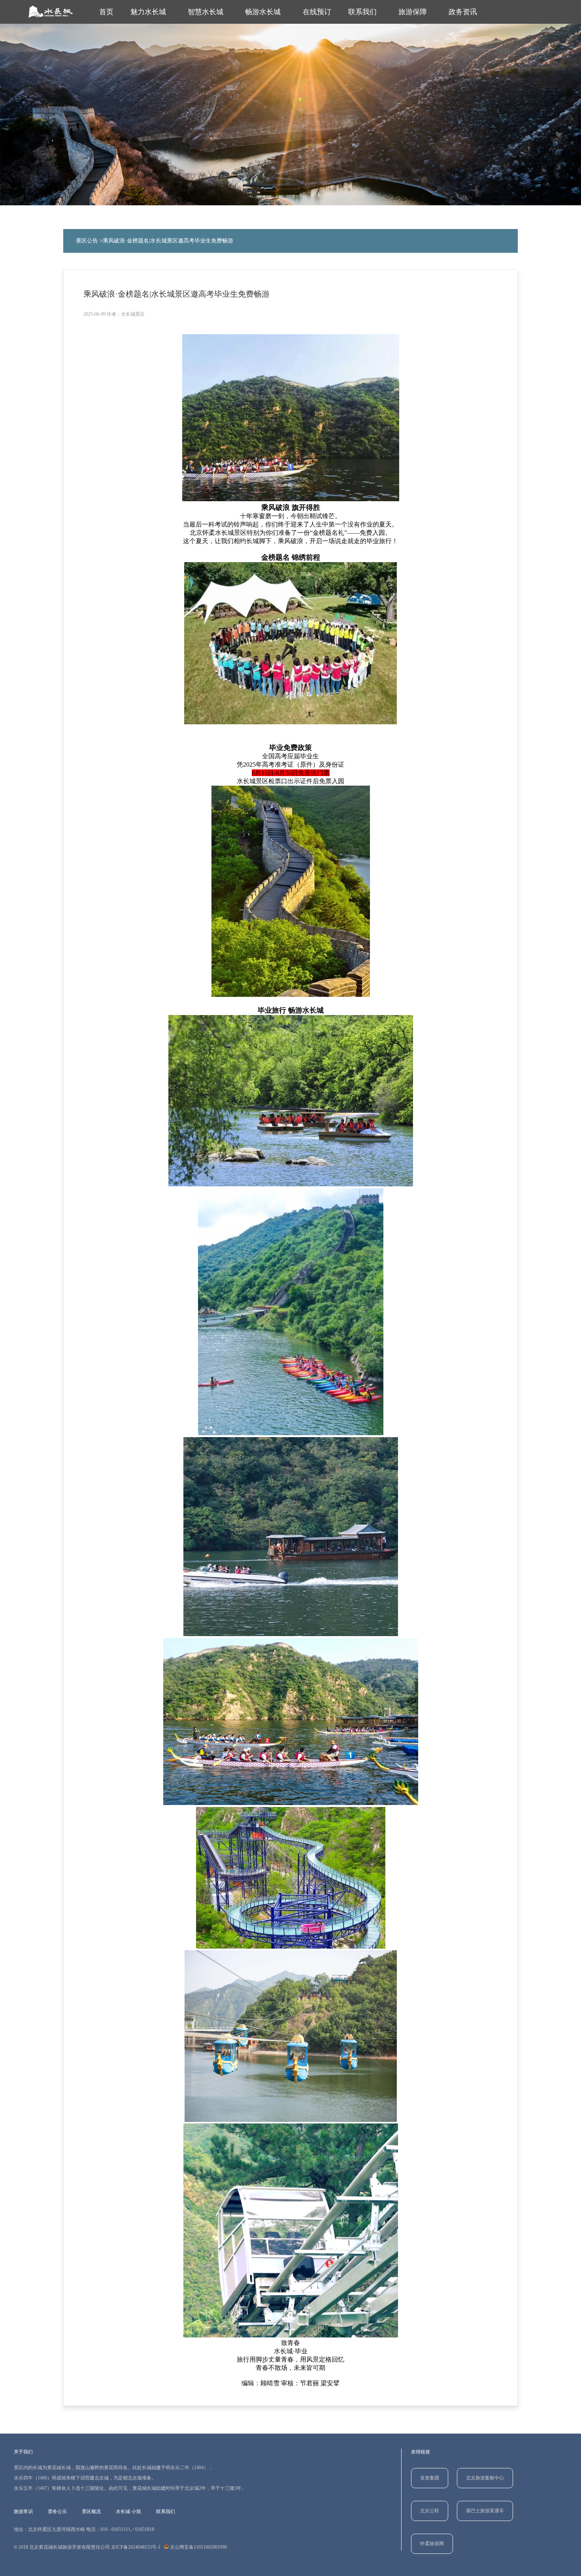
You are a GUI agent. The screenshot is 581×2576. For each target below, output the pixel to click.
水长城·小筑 (128, 2512)
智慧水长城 (206, 12)
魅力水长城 (148, 12)
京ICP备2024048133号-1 (136, 2547)
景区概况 (91, 2512)
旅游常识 (23, 2512)
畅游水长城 (263, 12)
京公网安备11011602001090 (198, 2547)
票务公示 (57, 2512)
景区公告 (87, 241)
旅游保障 (413, 12)
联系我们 (362, 12)
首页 (106, 12)
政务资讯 (463, 12)
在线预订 (317, 12)
